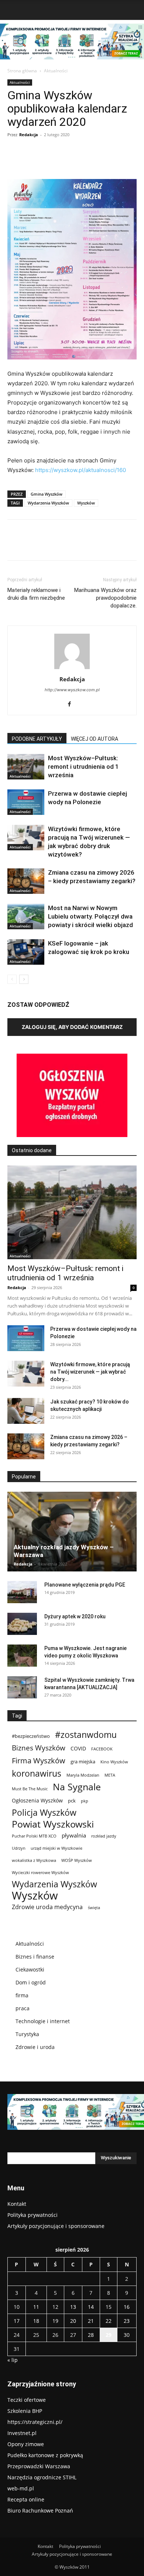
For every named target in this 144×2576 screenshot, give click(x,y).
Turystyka (27, 2034)
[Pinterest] (72, 162)
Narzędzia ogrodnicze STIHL (42, 2477)
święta (94, 1908)
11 (36, 2307)
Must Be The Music (30, 1789)
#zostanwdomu (86, 1735)
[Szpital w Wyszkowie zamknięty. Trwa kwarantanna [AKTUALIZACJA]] (22, 1687)
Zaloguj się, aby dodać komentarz (72, 1027)
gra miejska (83, 1761)
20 (73, 2321)
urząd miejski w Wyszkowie (56, 1848)
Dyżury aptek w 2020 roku (75, 1616)
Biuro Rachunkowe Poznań (40, 2510)
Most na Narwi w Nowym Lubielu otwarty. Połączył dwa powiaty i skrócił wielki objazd (90, 916)
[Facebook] (38, 162)
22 (109, 2321)
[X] (55, 162)
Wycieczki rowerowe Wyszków (40, 1873)
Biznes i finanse (35, 1957)
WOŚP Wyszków (77, 1860)
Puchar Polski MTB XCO (34, 1836)
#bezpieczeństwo (31, 1736)
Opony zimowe (26, 2444)
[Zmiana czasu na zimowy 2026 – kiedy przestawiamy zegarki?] (26, 881)
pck (72, 1801)
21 (91, 2321)
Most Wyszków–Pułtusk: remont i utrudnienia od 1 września (83, 767)
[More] (123, 162)
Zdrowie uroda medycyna (47, 1907)
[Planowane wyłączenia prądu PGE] (22, 1592)
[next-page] (24, 979)
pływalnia (74, 1835)
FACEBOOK (102, 1749)
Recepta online (26, 2499)
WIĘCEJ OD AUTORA (95, 739)
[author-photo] (72, 669)
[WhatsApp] (89, 162)
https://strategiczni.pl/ (35, 2422)
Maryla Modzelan (83, 1775)
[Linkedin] (106, 162)
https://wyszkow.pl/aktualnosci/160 (80, 470)
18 (36, 2321)
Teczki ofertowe (27, 2400)
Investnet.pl (22, 2433)
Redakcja (29, 135)
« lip (13, 2360)
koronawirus (37, 1773)
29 (109, 2335)
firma (22, 1995)
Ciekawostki (30, 1969)
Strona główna (22, 71)
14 (91, 2307)
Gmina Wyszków (47, 494)
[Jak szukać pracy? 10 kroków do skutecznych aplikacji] (26, 1411)
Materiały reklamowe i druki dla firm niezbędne (36, 594)
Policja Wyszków (44, 1813)
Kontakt (17, 2204)
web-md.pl (21, 2488)
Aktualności (56, 71)
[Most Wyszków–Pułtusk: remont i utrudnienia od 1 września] (26, 767)
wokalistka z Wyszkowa (34, 1860)
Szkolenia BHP (25, 2411)
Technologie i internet (43, 2021)
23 (127, 2321)
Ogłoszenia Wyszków (37, 1800)
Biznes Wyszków (39, 1748)
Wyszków (86, 503)
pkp (85, 1801)
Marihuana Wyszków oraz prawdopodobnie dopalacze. (105, 598)
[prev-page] (12, 979)
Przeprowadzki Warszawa (39, 2466)
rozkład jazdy (104, 1836)
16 (127, 2307)
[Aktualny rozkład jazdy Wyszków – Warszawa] (72, 1532)
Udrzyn (19, 1848)
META (110, 1775)
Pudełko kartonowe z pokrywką (45, 2455)
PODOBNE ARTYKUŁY (37, 739)
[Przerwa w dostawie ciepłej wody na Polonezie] (26, 802)
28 (91, 2335)
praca (23, 2008)
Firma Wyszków (39, 1761)
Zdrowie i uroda (35, 2047)
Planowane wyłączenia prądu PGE (85, 1585)
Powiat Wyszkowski (53, 1824)
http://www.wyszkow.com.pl (72, 690)
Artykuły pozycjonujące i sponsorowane (56, 2226)
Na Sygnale (77, 1787)
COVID (78, 1748)
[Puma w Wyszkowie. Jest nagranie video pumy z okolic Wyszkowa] (22, 1656)
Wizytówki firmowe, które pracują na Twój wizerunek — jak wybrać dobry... (90, 1372)
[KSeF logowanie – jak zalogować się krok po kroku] (26, 952)
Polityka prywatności (32, 2215)
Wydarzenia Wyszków (48, 503)
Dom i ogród (31, 1982)
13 (73, 2307)
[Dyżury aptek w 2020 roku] (22, 1624)
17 (17, 2321)
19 (55, 2321)
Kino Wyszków (114, 1762)
